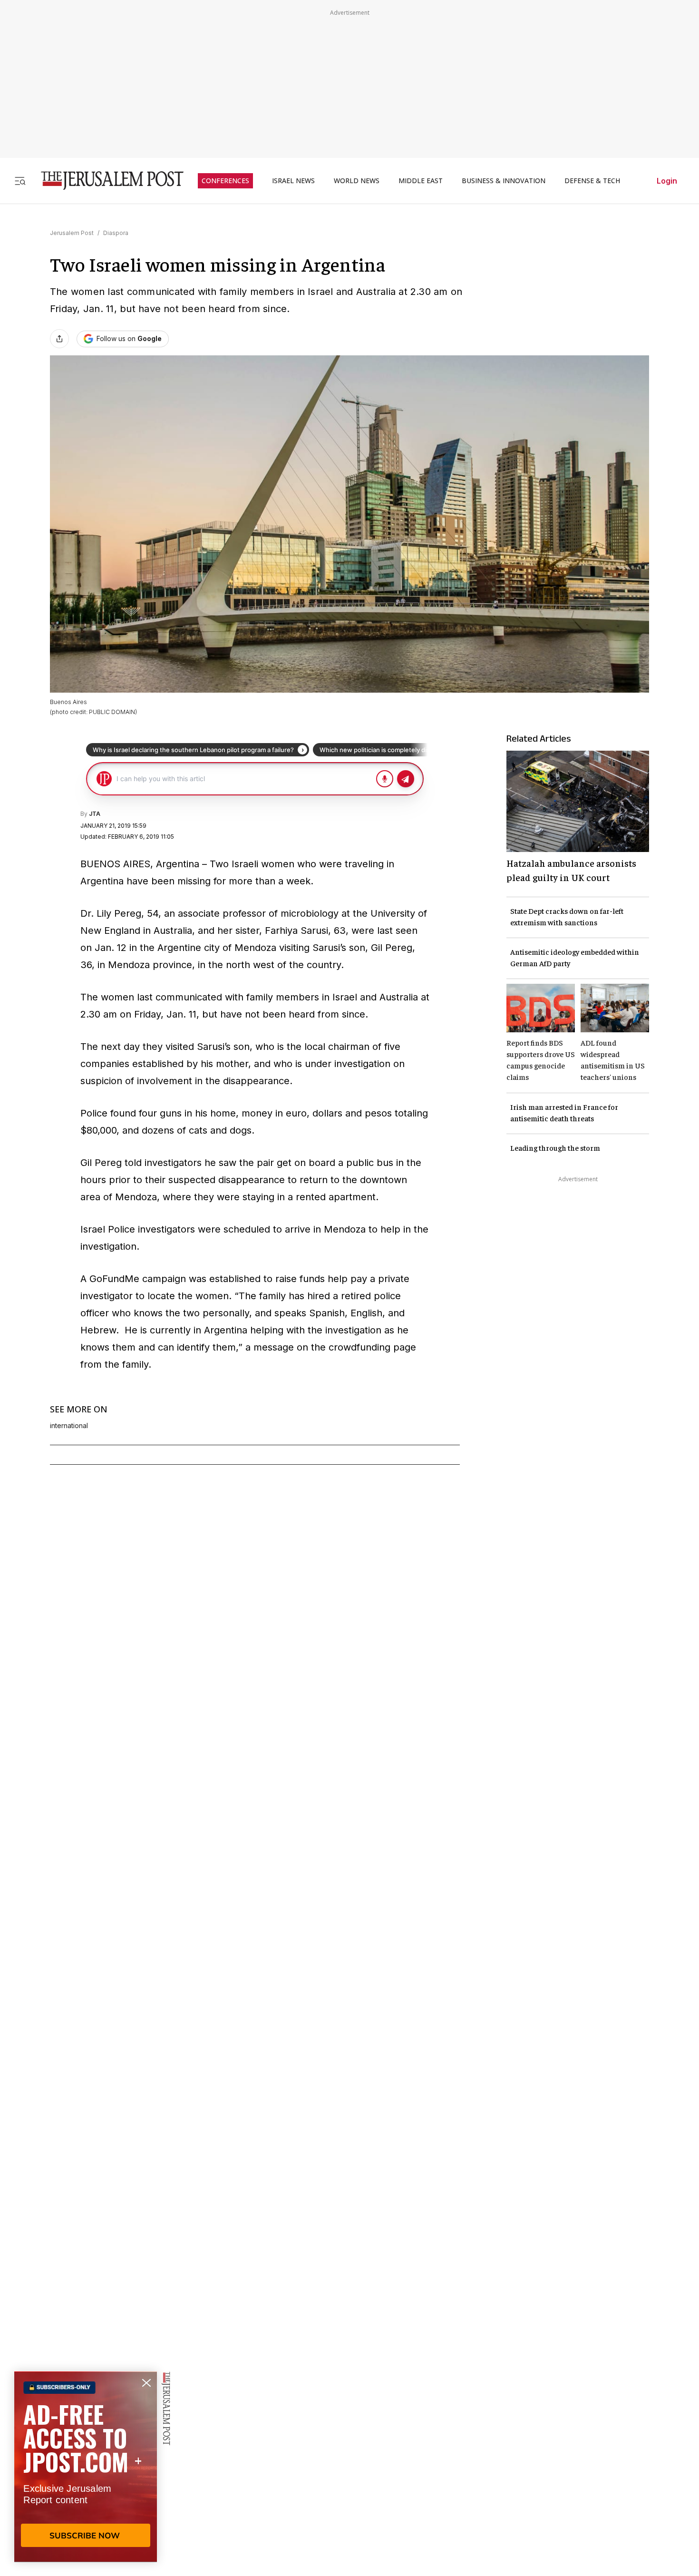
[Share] (59, 339)
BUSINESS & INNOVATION (504, 181)
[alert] (86, 2467)
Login (667, 181)
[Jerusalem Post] (106, 181)
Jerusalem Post (72, 233)
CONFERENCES (225, 181)
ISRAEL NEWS (293, 181)
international (69, 1426)
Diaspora (116, 233)
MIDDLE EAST (421, 181)
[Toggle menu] (20, 181)
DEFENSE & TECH (592, 181)
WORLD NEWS (357, 181)
